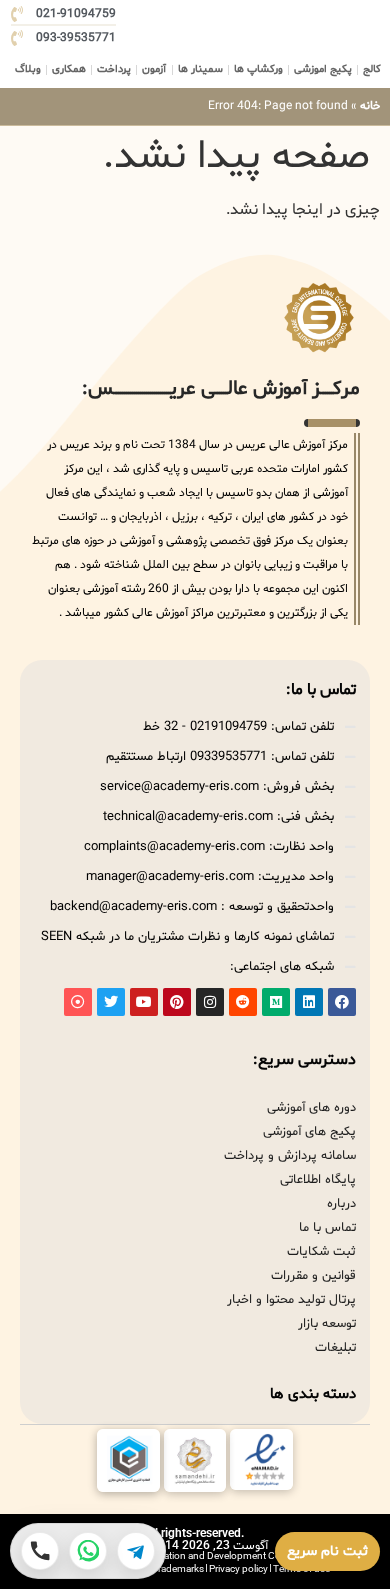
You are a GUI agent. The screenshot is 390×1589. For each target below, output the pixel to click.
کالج (372, 69)
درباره (341, 1204)
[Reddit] (243, 1002)
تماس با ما (327, 1228)
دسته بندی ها (313, 1394)
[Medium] (276, 1002)
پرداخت (114, 69)
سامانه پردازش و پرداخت (290, 1156)
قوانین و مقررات (313, 1276)
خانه (370, 106)
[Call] (40, 1551)
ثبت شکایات (321, 1252)
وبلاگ (28, 69)
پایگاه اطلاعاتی (318, 1180)
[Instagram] (210, 1002)
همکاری (69, 69)
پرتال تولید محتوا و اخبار (291, 1300)
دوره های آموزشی (311, 1108)
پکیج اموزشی (323, 69)
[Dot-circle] (78, 1002)
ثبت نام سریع (327, 1551)
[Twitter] (111, 1002)
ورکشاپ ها (258, 69)
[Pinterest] (177, 1002)
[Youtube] (144, 1002)
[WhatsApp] (88, 1551)
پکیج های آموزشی (309, 1132)
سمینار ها (200, 69)
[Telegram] (136, 1551)
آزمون (154, 69)
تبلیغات (335, 1348)
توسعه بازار (327, 1324)
